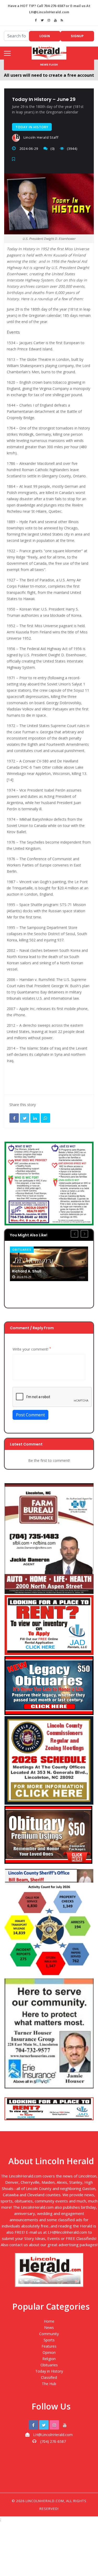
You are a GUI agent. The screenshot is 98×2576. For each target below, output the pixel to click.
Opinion (49, 2352)
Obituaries (22, 1250)
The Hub (49, 2384)
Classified (49, 2377)
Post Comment (30, 1415)
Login (45, 36)
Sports (49, 2340)
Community (49, 2334)
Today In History (32, 127)
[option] (49, 1264)
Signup (77, 36)
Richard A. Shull (27, 1271)
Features (49, 2346)
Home (49, 2321)
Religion (49, 2359)
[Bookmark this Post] (15, 159)
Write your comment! (32, 1349)
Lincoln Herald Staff (41, 137)
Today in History (49, 2371)
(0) (53, 149)
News (49, 2327)
